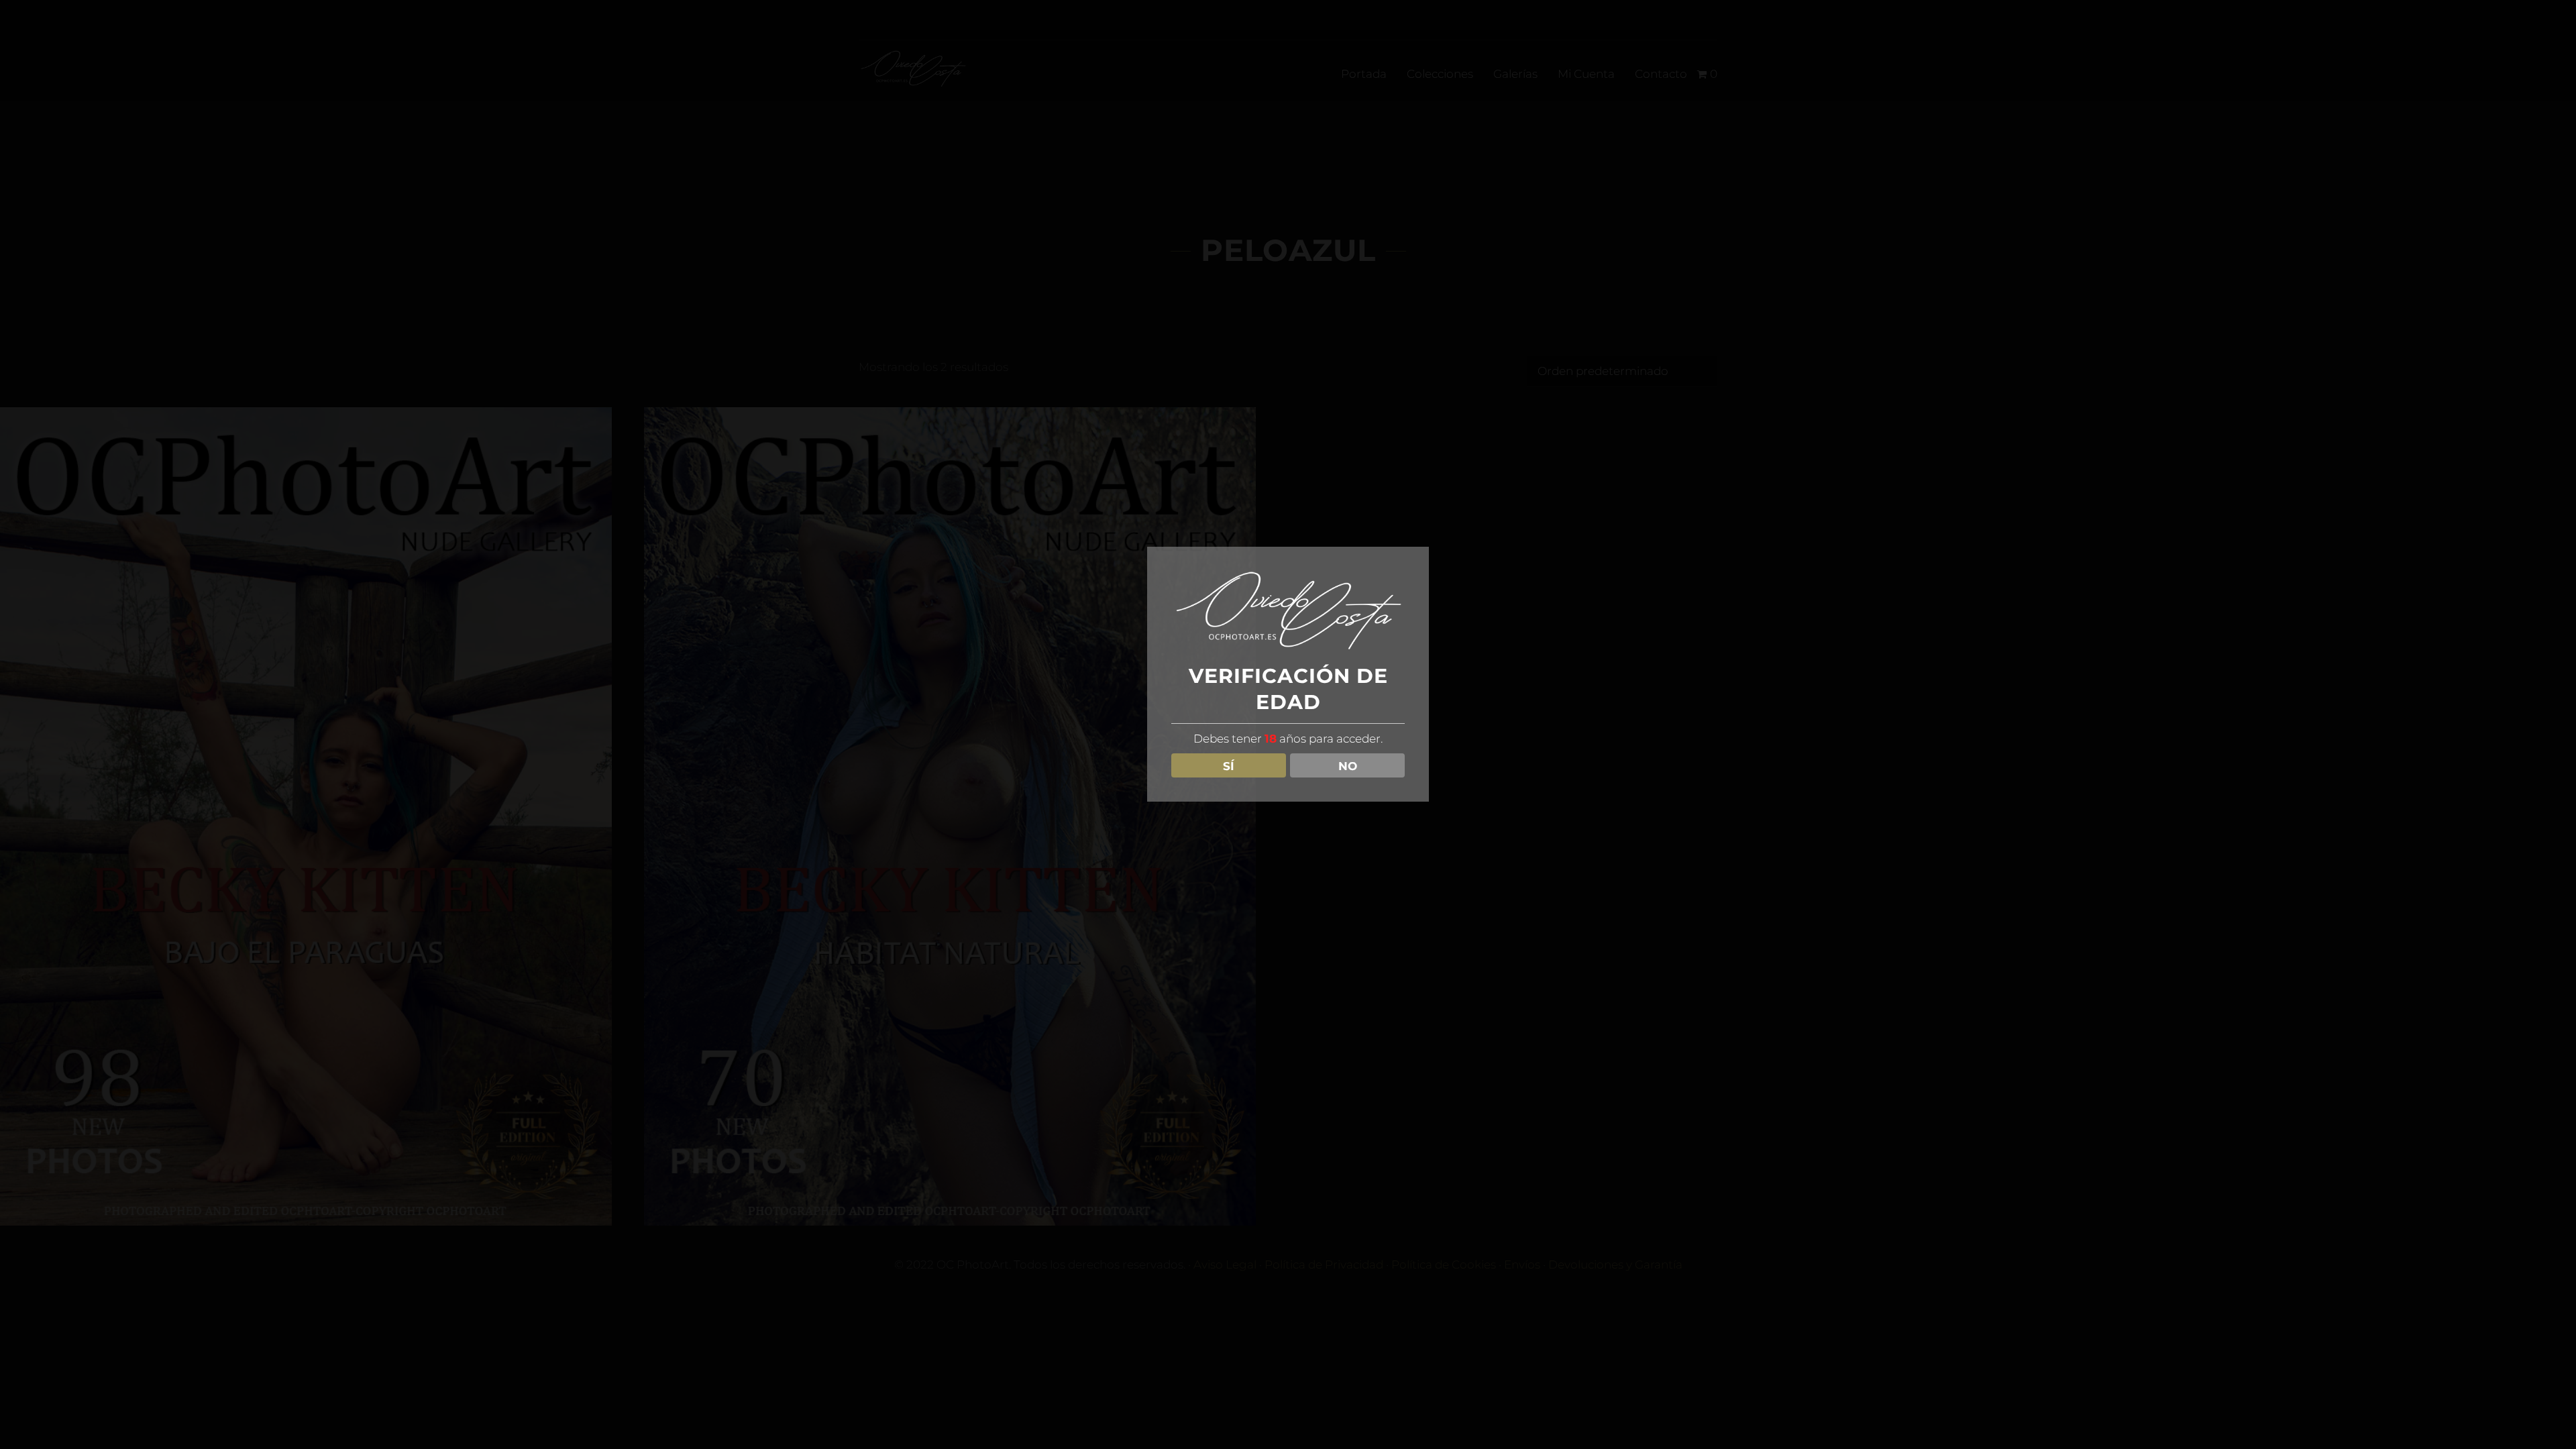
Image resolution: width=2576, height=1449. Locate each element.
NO (1348, 766)
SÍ (1229, 766)
